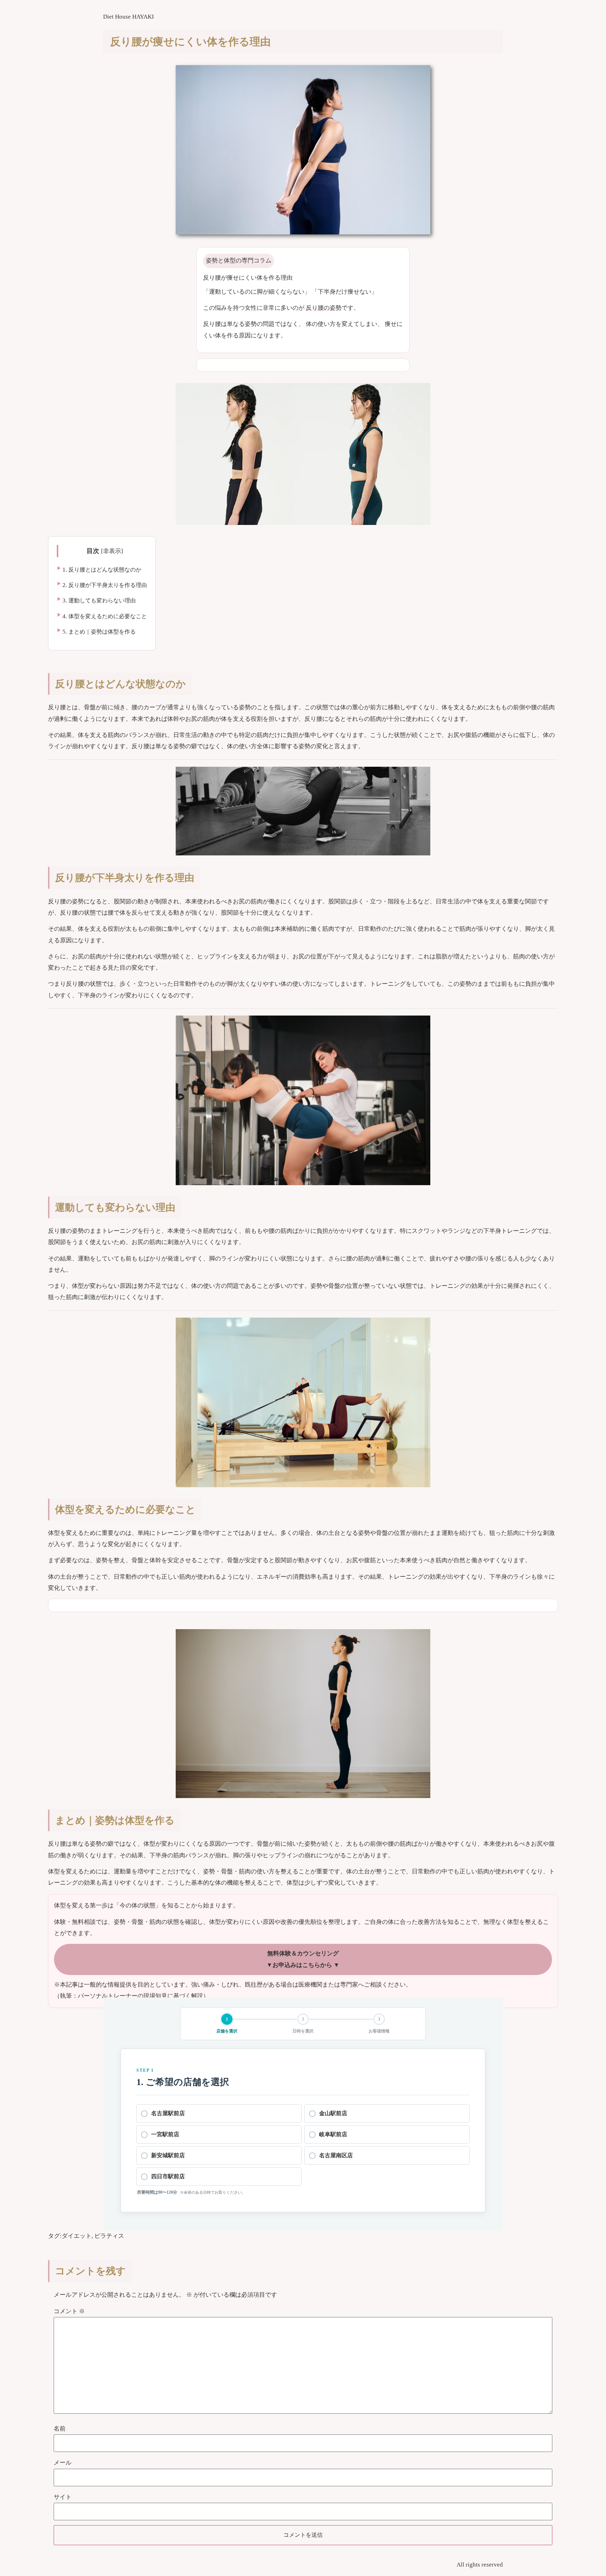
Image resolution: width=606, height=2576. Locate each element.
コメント (69, 2311)
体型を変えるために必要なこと (105, 616)
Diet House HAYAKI (129, 17)
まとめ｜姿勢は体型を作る (99, 632)
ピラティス (109, 2236)
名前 (60, 2429)
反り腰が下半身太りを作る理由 (105, 585)
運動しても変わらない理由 (99, 600)
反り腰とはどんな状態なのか (102, 570)
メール (63, 2463)
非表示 (112, 551)
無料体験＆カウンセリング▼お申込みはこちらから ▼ (303, 1959)
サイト (63, 2497)
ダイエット (77, 2236)
